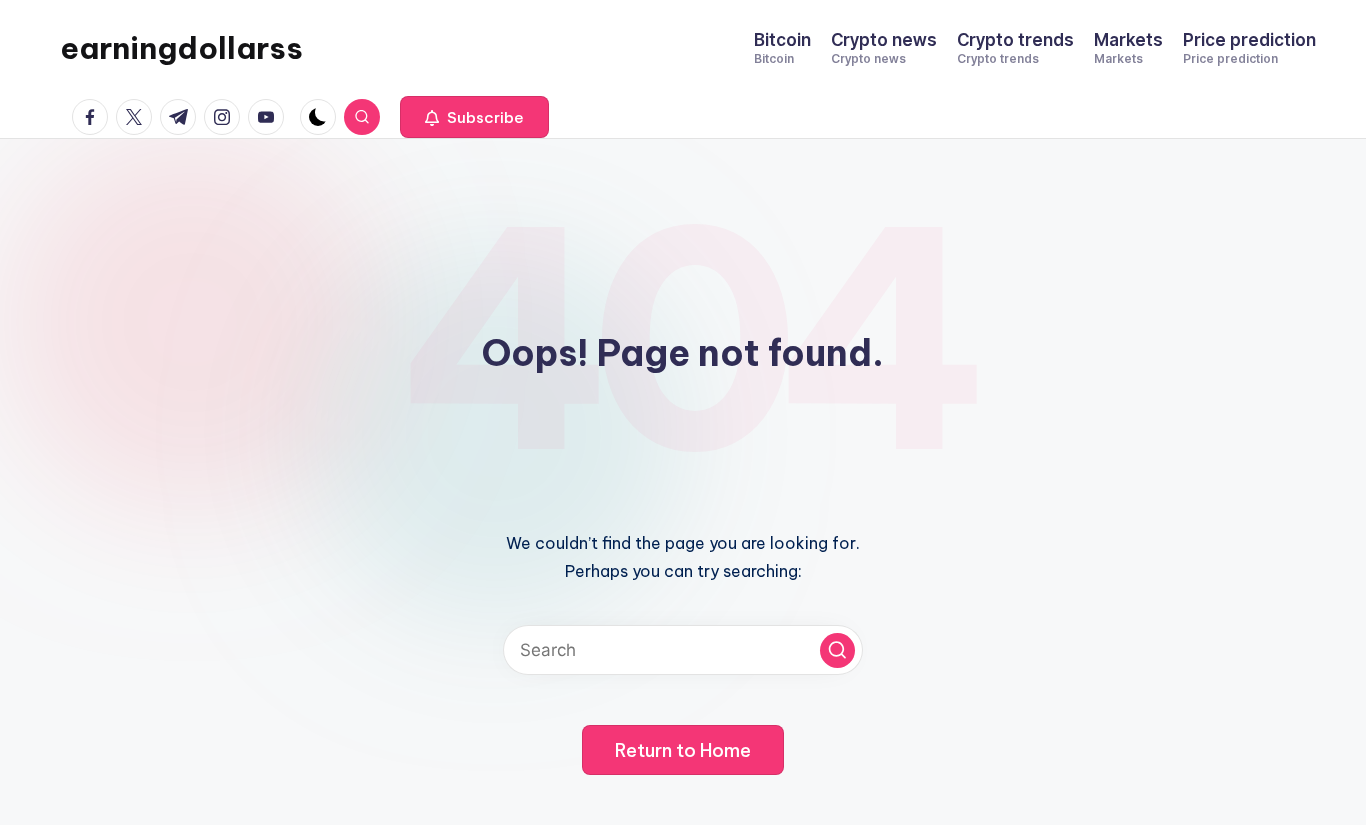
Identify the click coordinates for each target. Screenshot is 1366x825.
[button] (474, 117)
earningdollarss (181, 48)
